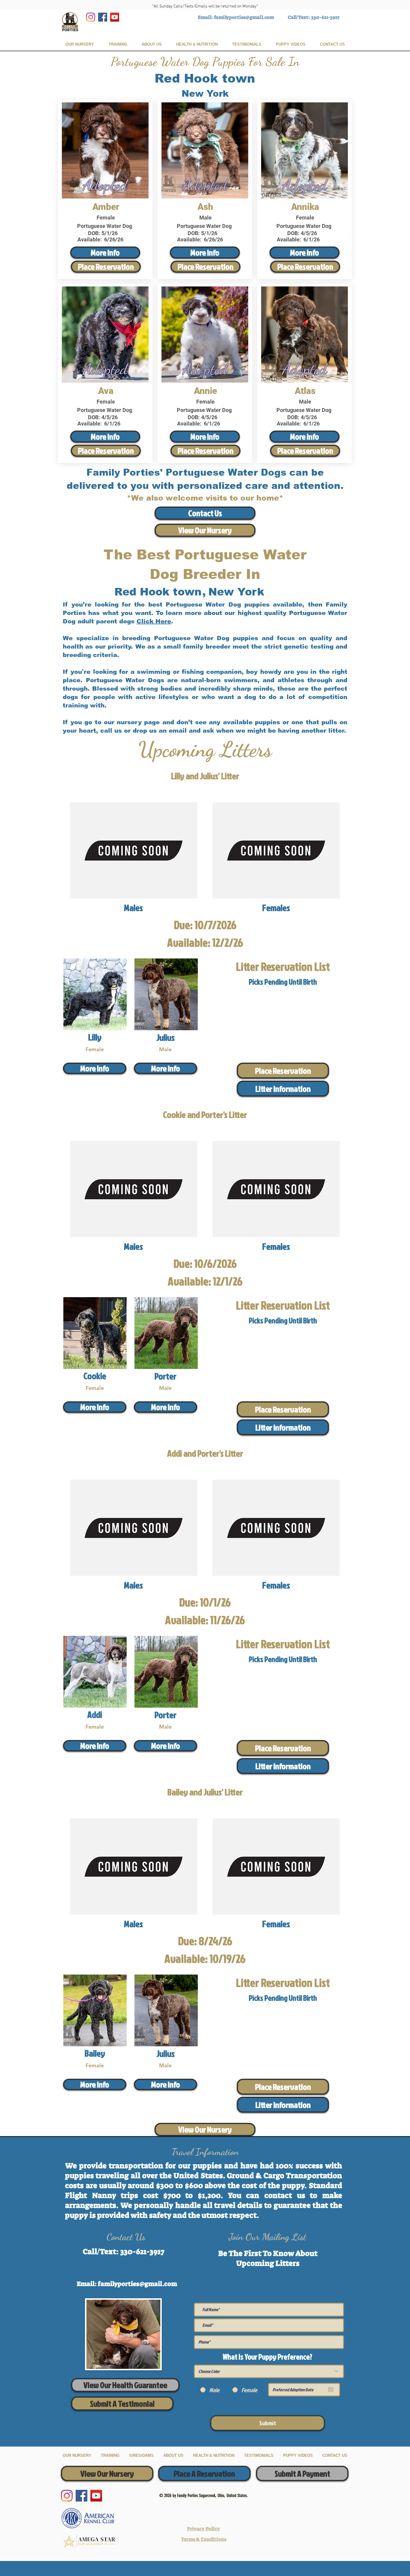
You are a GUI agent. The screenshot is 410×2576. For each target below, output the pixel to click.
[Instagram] (91, 17)
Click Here (154, 621)
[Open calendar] (331, 2390)
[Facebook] (103, 17)
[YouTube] (115, 17)
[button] (283, 1089)
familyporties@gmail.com (244, 17)
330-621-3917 (325, 17)
